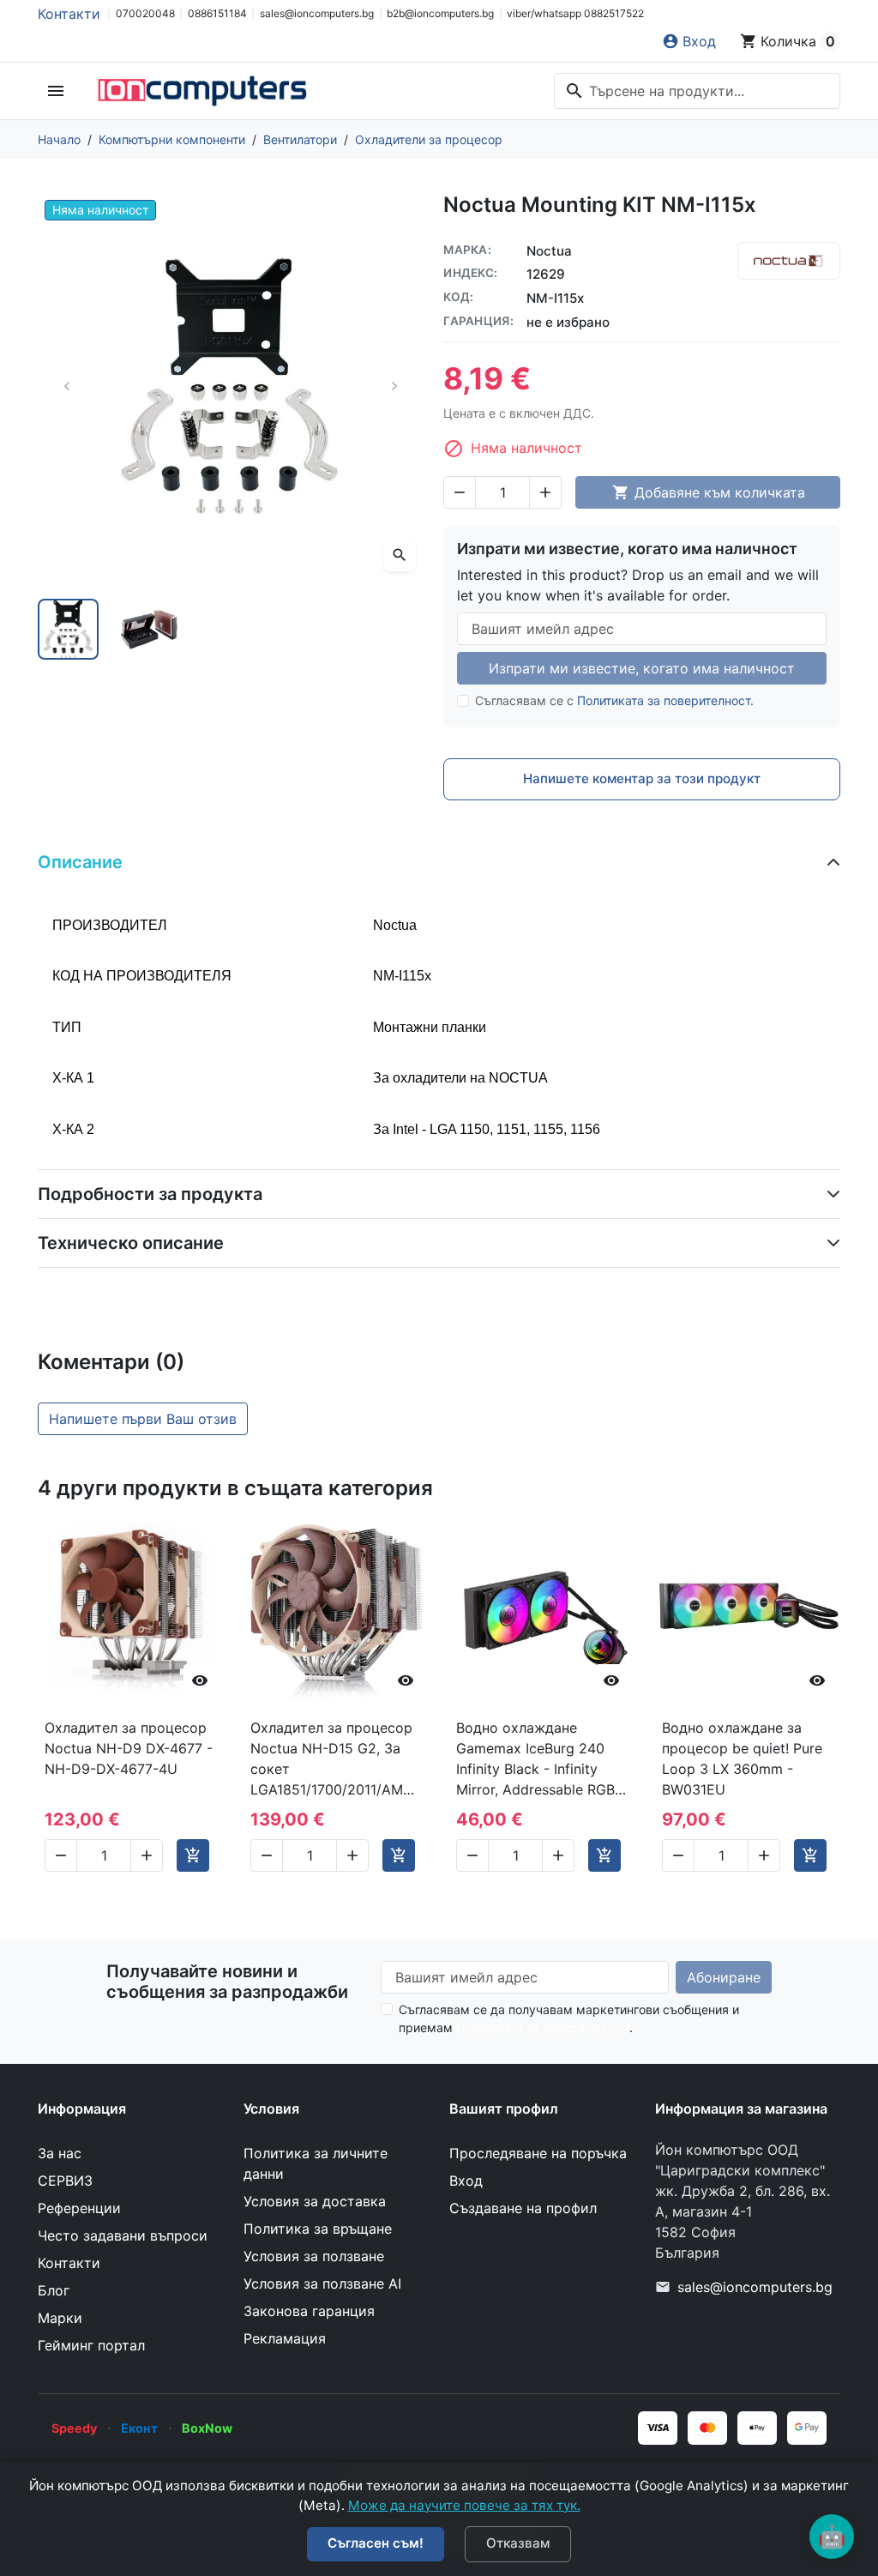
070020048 (145, 13)
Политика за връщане (318, 2229)
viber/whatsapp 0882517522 (575, 13)
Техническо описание (131, 1243)
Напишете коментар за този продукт (642, 778)
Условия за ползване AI (322, 2283)
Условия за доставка (315, 2201)
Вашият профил (504, 2108)
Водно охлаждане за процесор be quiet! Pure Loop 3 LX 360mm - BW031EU (742, 1759)
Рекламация (285, 2338)
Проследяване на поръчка (538, 2153)
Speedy (74, 2428)
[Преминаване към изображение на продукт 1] (68, 629)
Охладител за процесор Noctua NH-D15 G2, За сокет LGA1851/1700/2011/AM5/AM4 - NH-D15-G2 (336, 1759)
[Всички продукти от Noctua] (789, 261)
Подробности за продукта (150, 1194)
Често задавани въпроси (123, 2235)
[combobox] (697, 91)
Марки (60, 2318)
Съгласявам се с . (614, 700)
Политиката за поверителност (664, 700)
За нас (60, 2153)
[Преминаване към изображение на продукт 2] (150, 629)
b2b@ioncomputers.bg (440, 13)
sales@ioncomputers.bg (317, 13)
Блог (54, 2290)
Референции (79, 2208)
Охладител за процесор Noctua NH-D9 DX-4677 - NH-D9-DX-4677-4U (129, 1748)
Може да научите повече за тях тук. (464, 2505)
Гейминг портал (91, 2345)
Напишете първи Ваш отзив (143, 1419)
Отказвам (518, 2543)
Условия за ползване (314, 2256)
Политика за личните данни (316, 2163)
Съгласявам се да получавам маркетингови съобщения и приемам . (569, 2018)
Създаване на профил (523, 2208)
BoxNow (207, 2428)
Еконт (139, 2428)
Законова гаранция (309, 2311)
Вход (466, 2181)
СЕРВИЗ (65, 2181)
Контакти (69, 14)
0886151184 (217, 13)
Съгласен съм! (376, 2543)
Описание (80, 862)
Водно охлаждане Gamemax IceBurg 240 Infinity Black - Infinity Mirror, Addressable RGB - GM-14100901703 (541, 1759)
